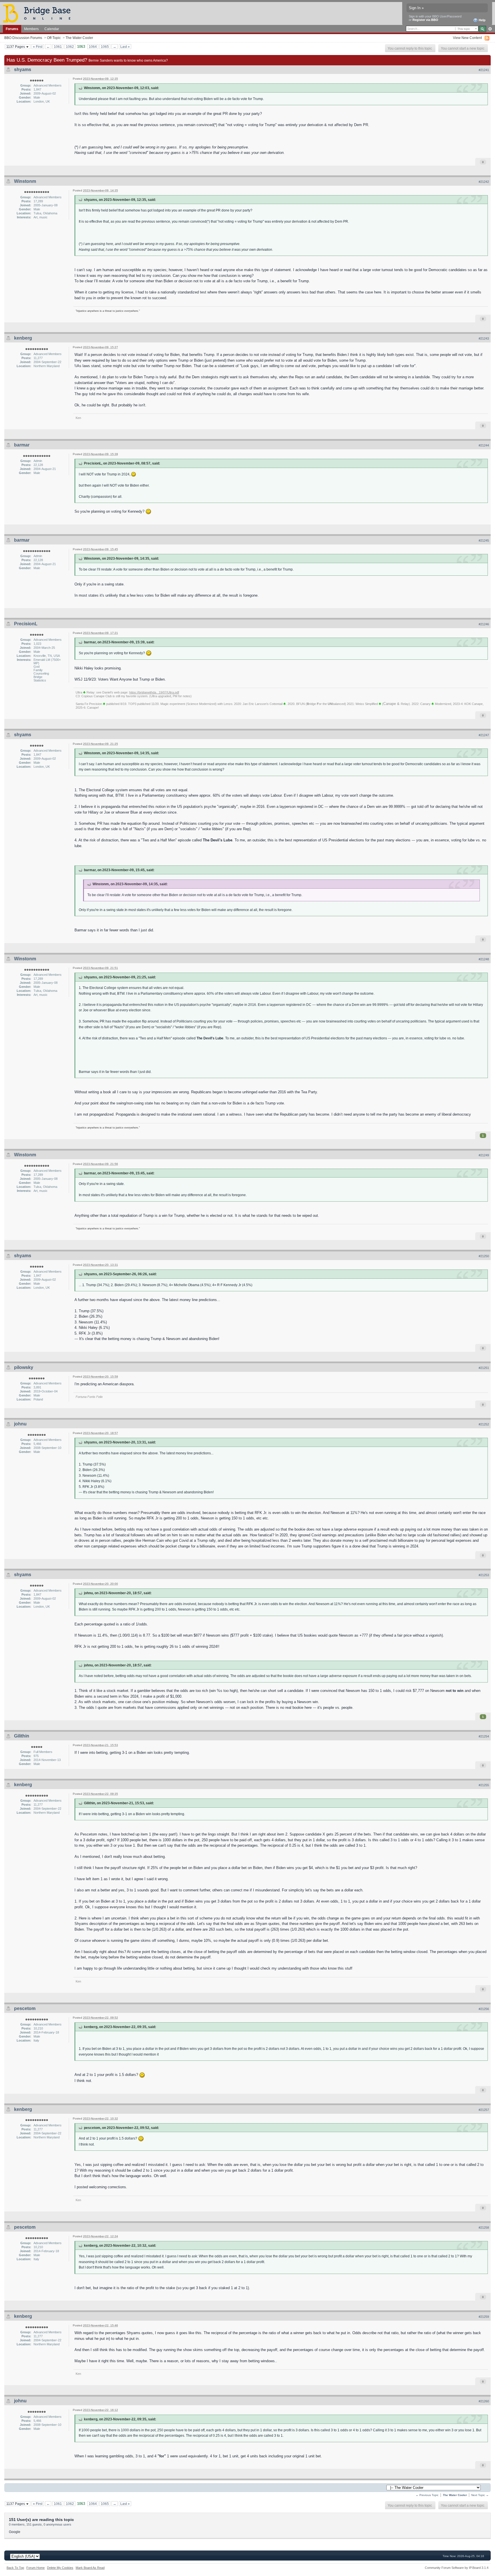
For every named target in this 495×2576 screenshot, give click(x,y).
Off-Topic (54, 38)
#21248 (484, 959)
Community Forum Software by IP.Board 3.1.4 (457, 2568)
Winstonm (25, 181)
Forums (12, 29)
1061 (58, 47)
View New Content (467, 38)
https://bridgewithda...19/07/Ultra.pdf (154, 692)
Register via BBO (425, 20)
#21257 (484, 2110)
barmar (22, 445)
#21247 (484, 735)
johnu (20, 1424)
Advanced (490, 29)
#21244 (484, 445)
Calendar (52, 29)
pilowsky (24, 1367)
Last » (125, 47)
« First (38, 47)
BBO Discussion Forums (23, 38)
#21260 (484, 2401)
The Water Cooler (79, 38)
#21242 (484, 182)
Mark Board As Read (90, 2568)
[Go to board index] (39, 13)
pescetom (25, 2008)
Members (31, 29)
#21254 (484, 1736)
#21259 (484, 2317)
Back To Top (15, 2568)
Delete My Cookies (60, 2568)
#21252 (484, 1424)
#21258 (484, 2228)
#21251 (484, 1368)
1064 (93, 47)
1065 (105, 47)
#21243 (484, 338)
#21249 (484, 1155)
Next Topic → (480, 2495)
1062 (70, 47)
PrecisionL (26, 624)
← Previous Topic (427, 2495)
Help (482, 20)
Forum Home (36, 2568)
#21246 (484, 624)
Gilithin (22, 1736)
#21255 (484, 1785)
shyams (23, 69)
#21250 (484, 1256)
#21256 (484, 2009)
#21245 (484, 540)
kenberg (23, 338)
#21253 (484, 1575)
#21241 (484, 70)
